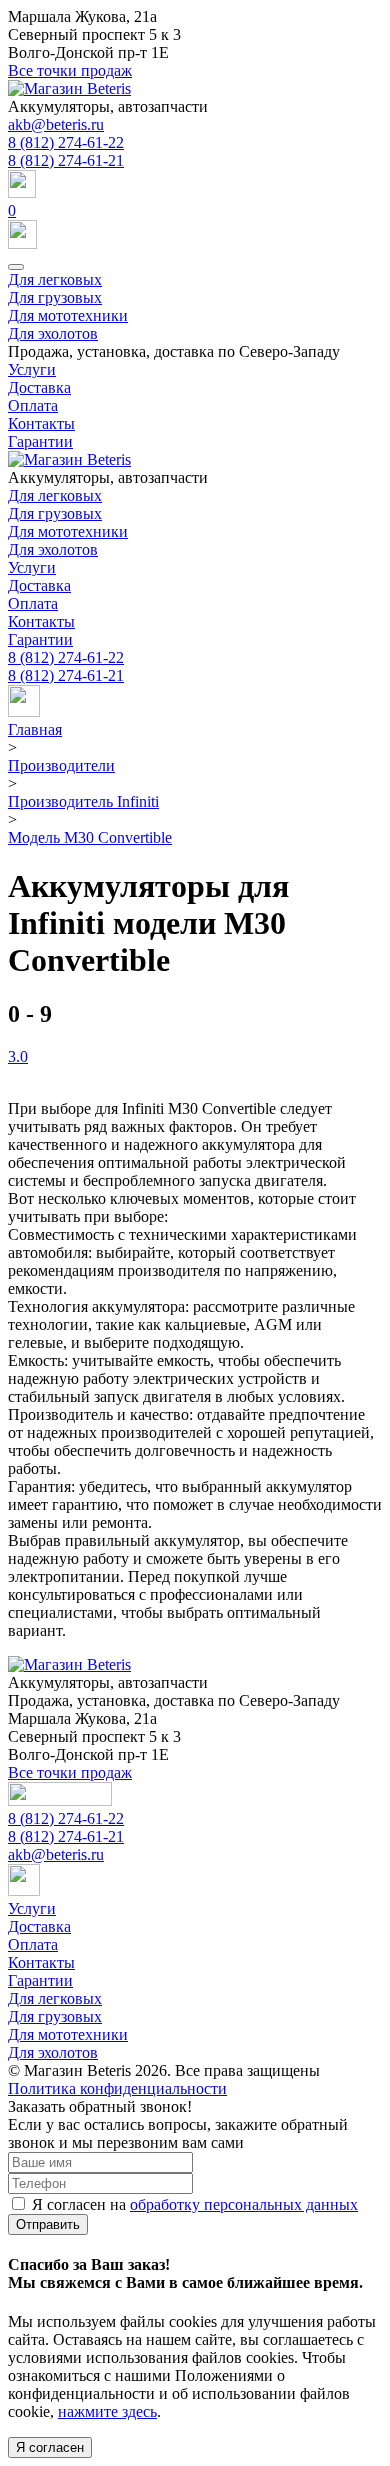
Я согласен (50, 2447)
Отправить (48, 2224)
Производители (61, 765)
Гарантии (40, 441)
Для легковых (55, 279)
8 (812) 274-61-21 (66, 160)
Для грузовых (55, 297)
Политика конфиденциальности (117, 2088)
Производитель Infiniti (83, 801)
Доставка (39, 387)
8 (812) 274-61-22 (66, 142)
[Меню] (16, 267)
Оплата (33, 405)
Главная (35, 729)
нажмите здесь (107, 2411)
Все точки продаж (70, 70)
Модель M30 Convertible (90, 837)
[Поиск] (195, 186)
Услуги (32, 369)
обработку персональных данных (244, 2204)
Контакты (41, 423)
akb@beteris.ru (56, 124)
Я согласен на (195, 2204)
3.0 (18, 1056)
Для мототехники (68, 315)
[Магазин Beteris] (69, 88)
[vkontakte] (24, 711)
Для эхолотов (53, 333)
